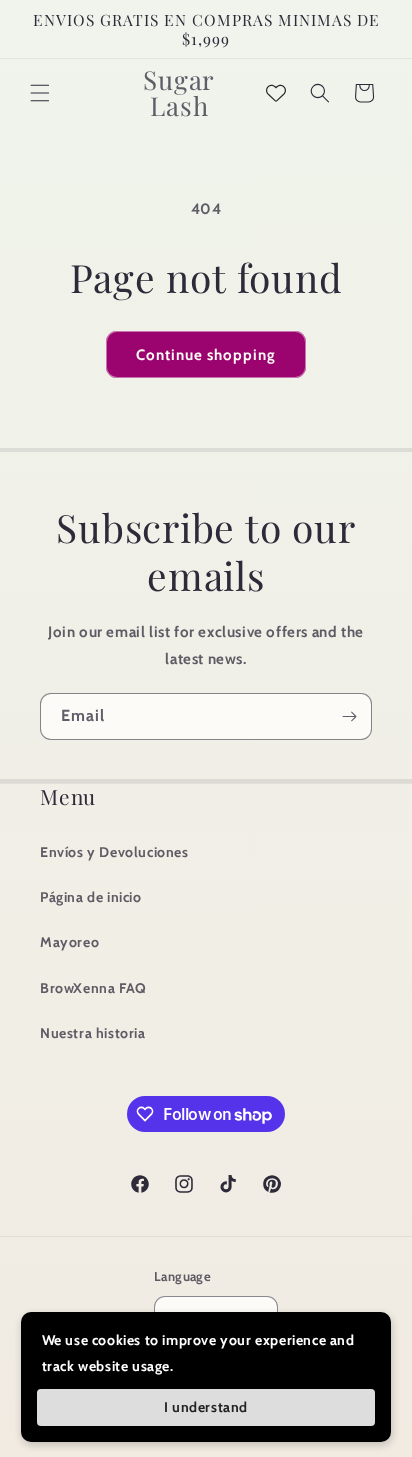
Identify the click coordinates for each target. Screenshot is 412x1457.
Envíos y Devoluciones (114, 852)
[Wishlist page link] (276, 93)
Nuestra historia (93, 1033)
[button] (40, 93)
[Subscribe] (349, 716)
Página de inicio (91, 897)
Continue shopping (206, 355)
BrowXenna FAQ (93, 988)
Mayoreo (69, 942)
